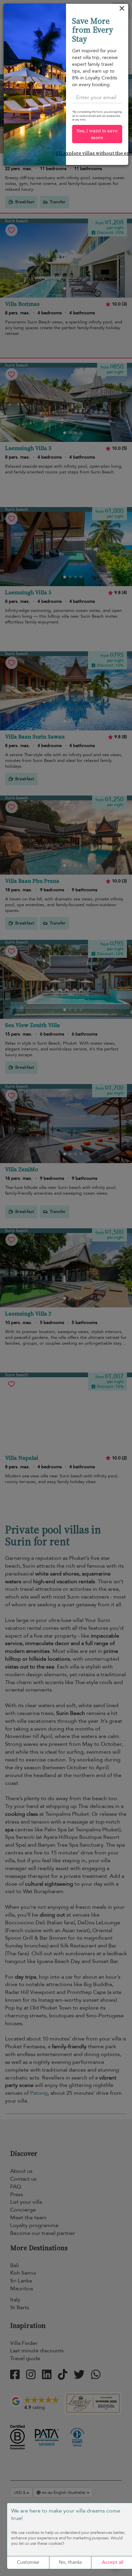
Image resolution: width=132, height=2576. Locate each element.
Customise (28, 2562)
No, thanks (70, 2562)
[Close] (122, 10)
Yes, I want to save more (97, 134)
